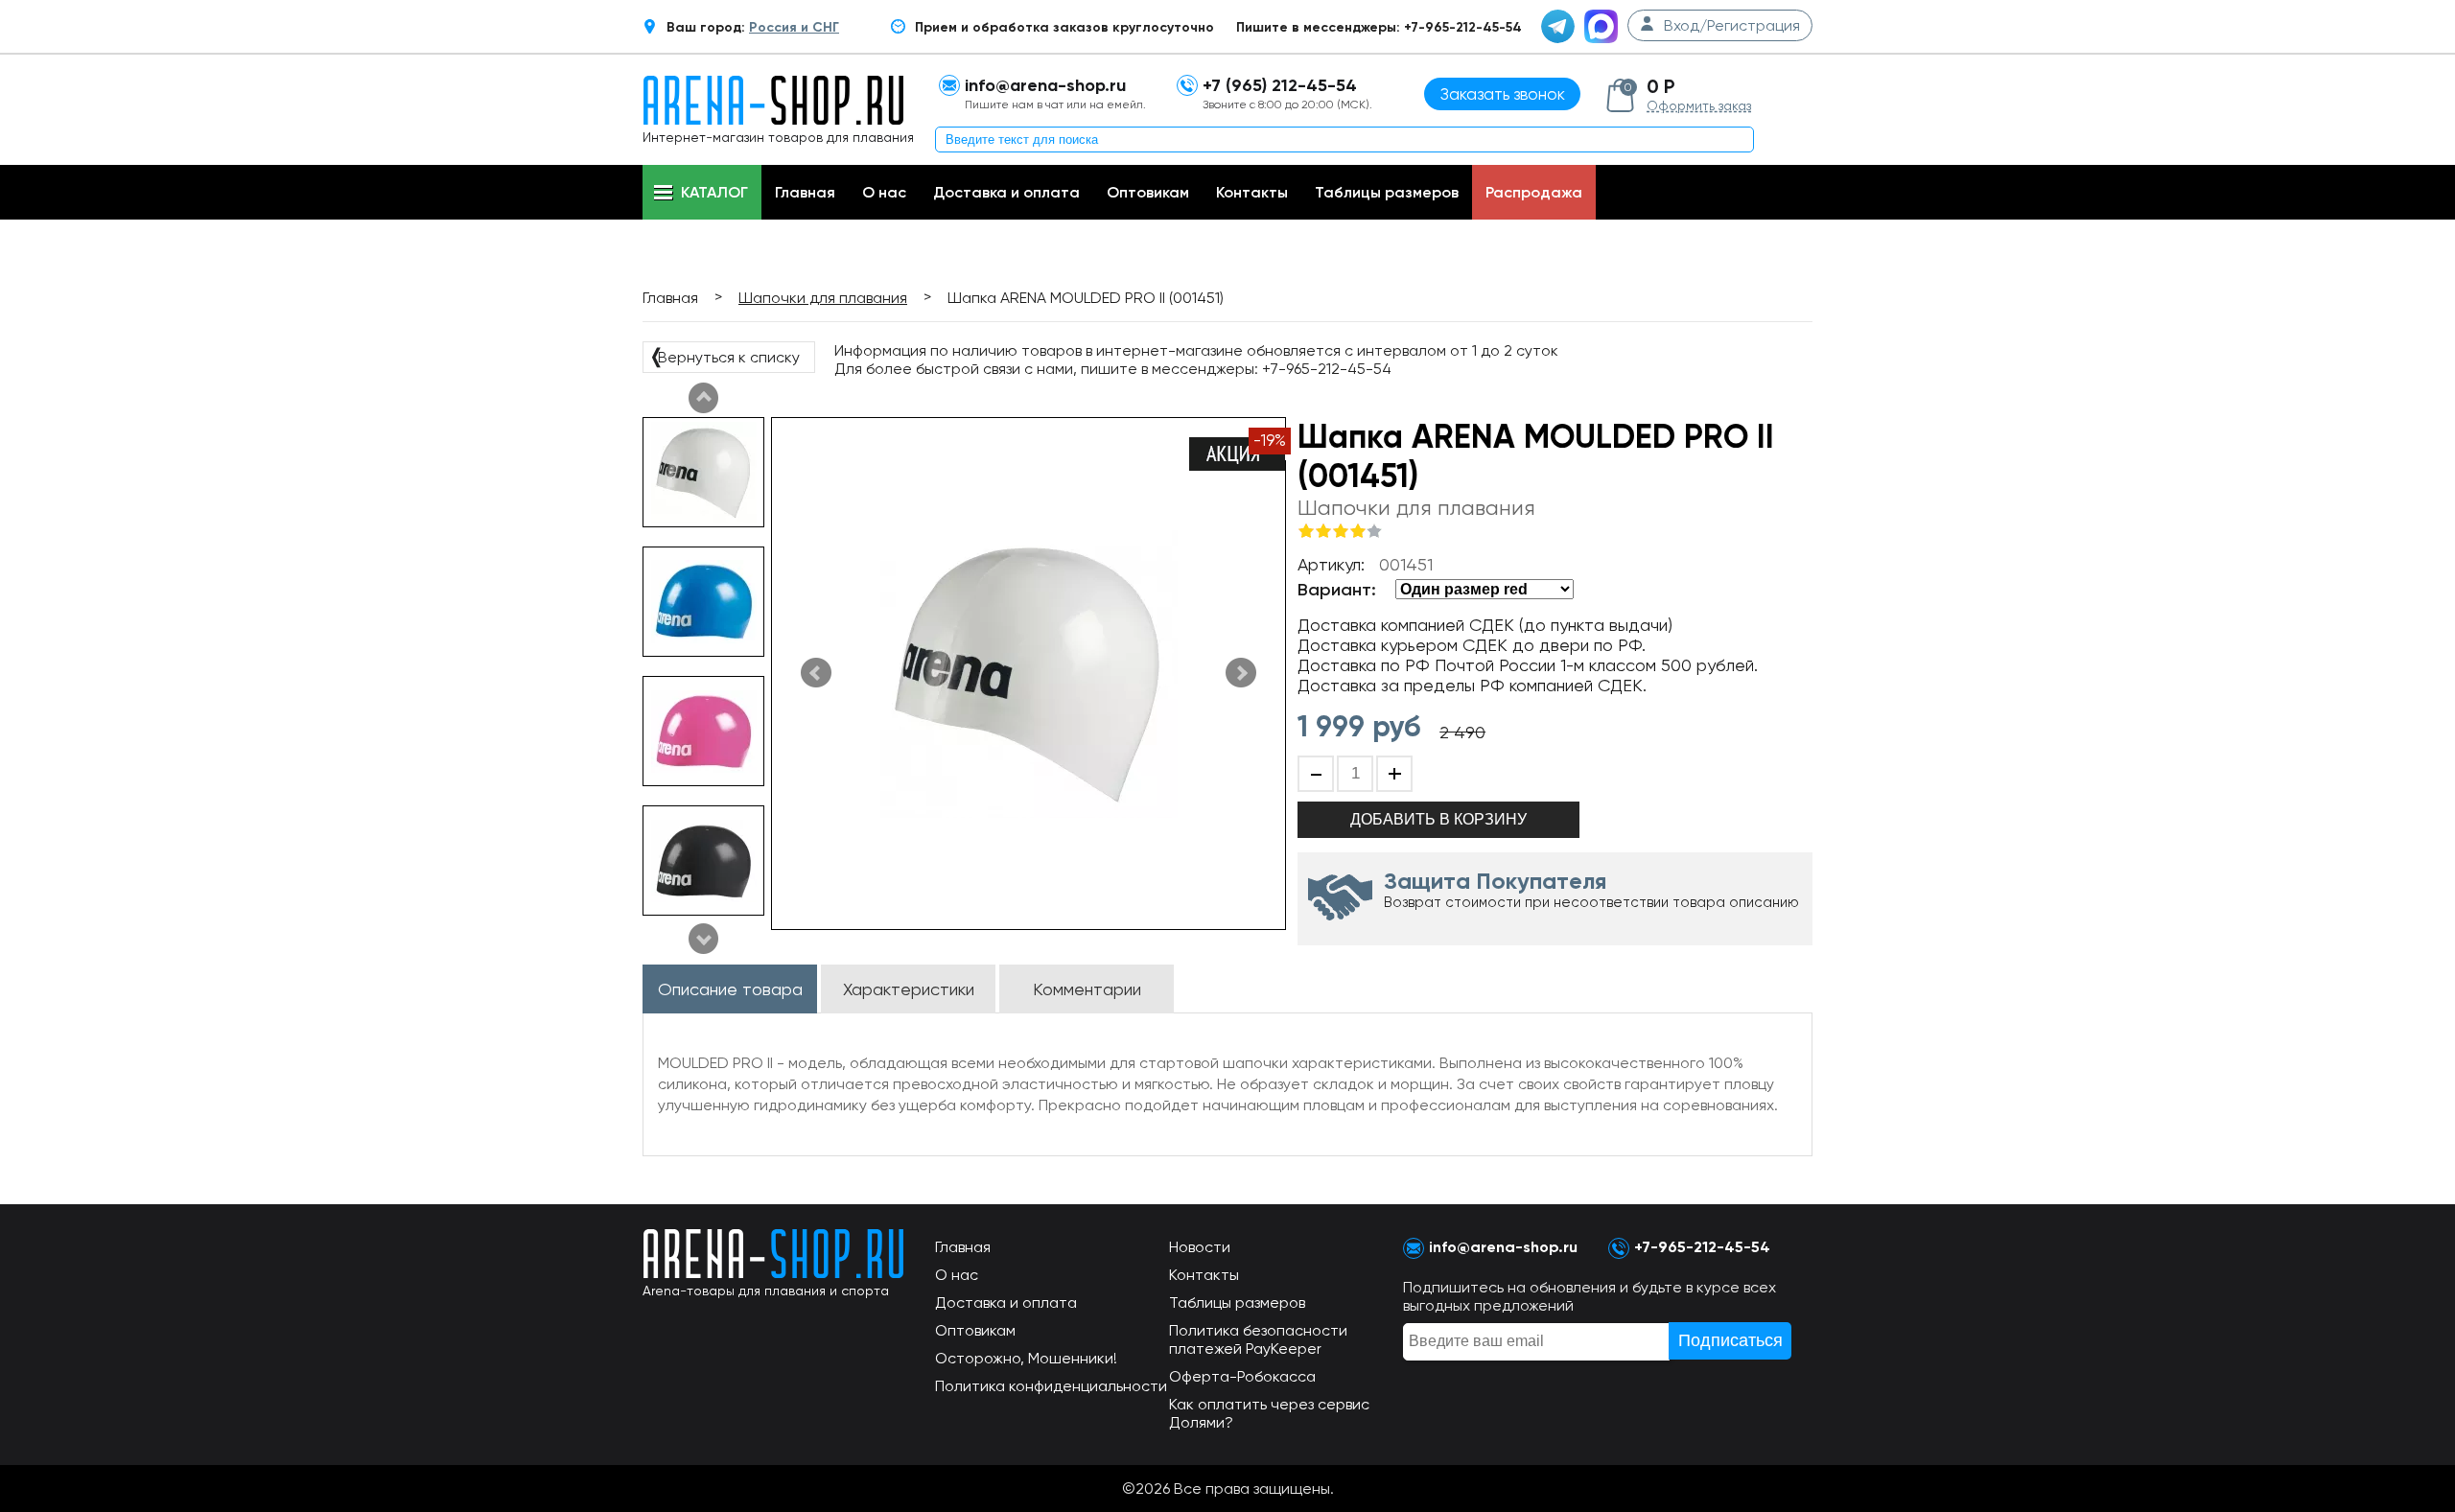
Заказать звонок (1503, 94)
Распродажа (1534, 192)
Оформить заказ (1699, 105)
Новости (1200, 1247)
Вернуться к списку (724, 356)
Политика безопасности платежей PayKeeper (1258, 1339)
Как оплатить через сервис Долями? (1269, 1413)
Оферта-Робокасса (1242, 1376)
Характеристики (909, 989)
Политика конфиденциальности (1051, 1386)
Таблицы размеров (1387, 192)
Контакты (1252, 192)
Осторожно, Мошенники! (1026, 1358)
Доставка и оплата (1006, 192)
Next (704, 398)
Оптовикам (1148, 192)
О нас (884, 192)
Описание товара (730, 989)
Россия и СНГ (794, 27)
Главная (805, 192)
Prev (704, 939)
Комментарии (1087, 989)
